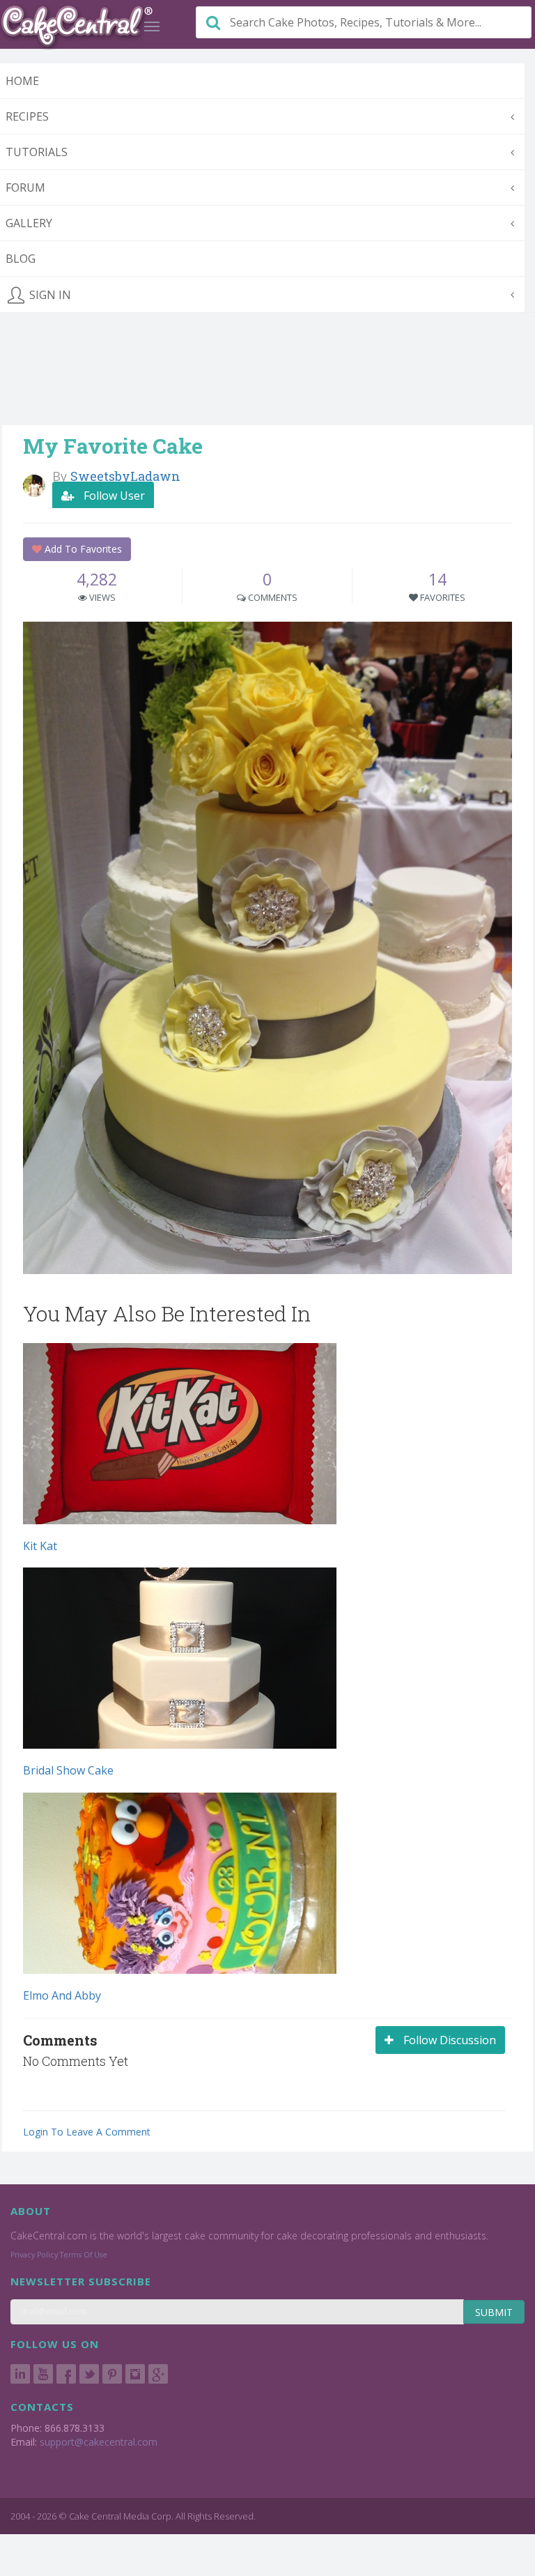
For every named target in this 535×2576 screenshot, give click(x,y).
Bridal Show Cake (68, 1770)
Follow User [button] (113, 496)
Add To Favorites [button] (82, 549)
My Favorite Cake (113, 446)
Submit (494, 2312)
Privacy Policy (34, 2255)
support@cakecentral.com (99, 2442)
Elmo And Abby (62, 1995)
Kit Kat (40, 1546)
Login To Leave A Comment (87, 2132)
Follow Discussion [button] (448, 2040)
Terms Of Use (84, 2255)
